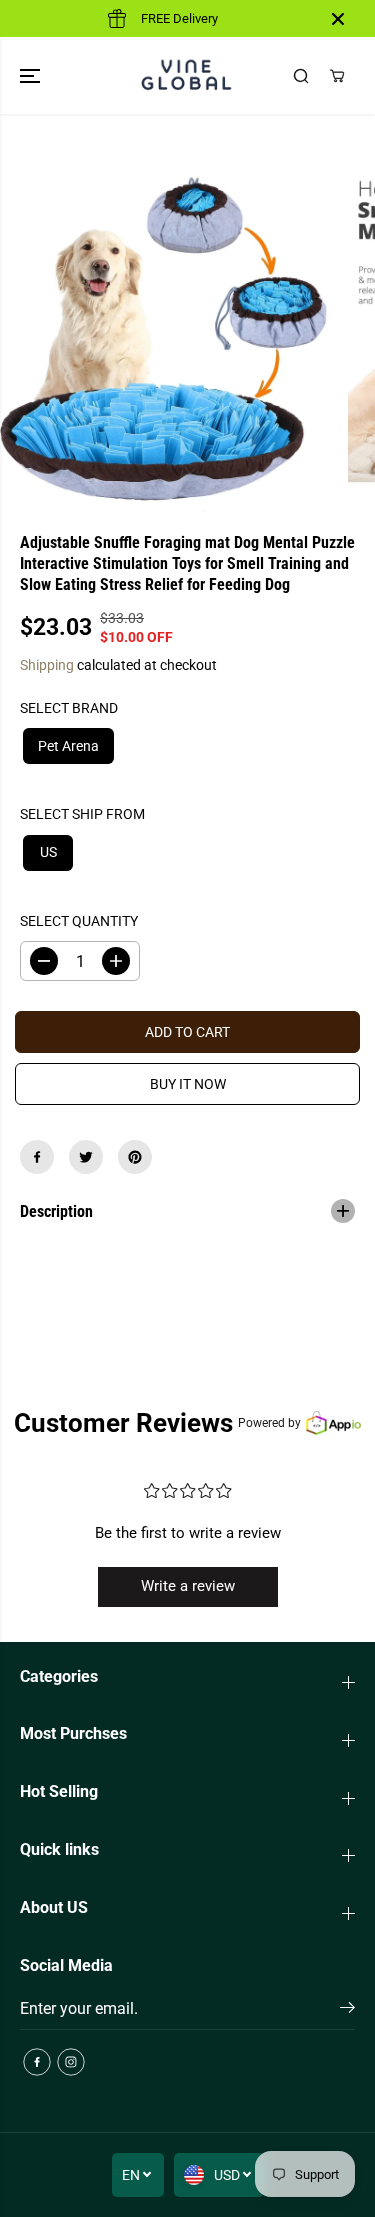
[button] (32, 75)
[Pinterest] (135, 1157)
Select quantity (79, 921)
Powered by (269, 1423)
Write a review (188, 1586)
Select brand (69, 708)
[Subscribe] (347, 2011)
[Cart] (337, 76)
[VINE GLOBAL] (187, 75)
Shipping (47, 665)
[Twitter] (86, 1157)
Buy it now (188, 1084)
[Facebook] (37, 1157)
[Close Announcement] (338, 19)
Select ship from (82, 814)
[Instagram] (71, 2062)
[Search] (301, 76)
